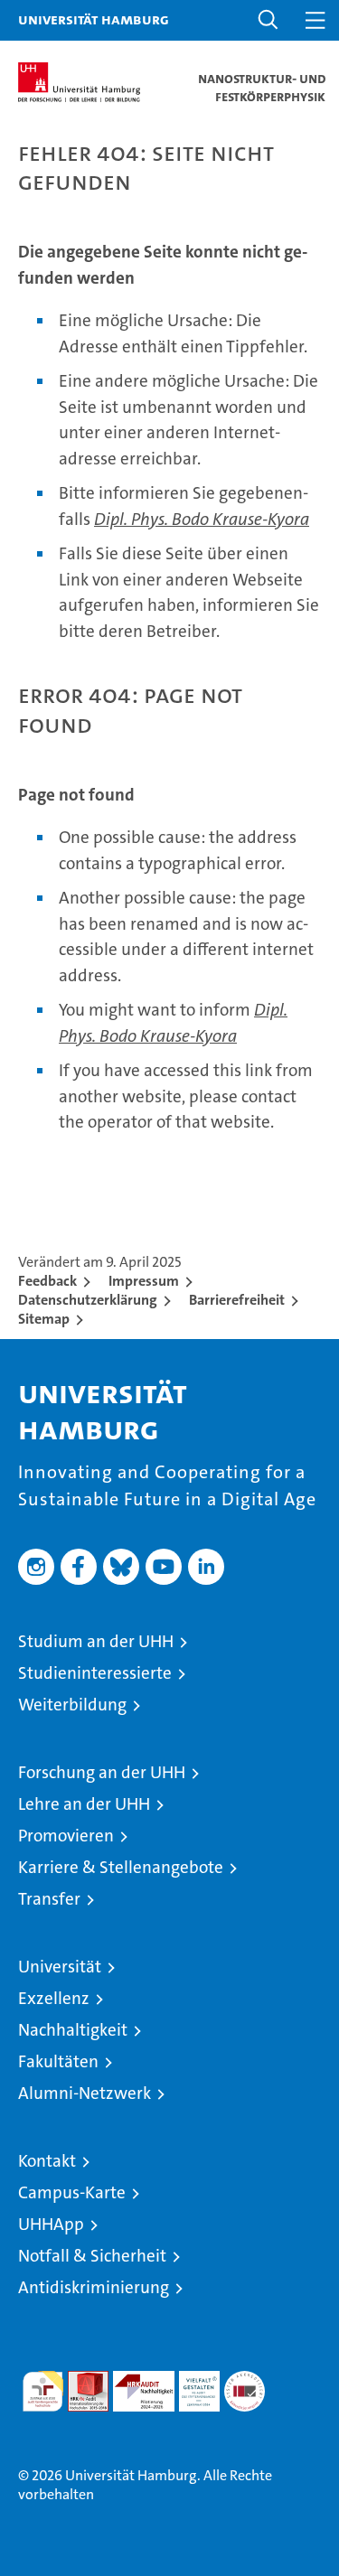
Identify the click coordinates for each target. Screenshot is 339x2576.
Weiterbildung (72, 1705)
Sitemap (44, 1319)
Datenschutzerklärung (88, 1300)
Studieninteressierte (95, 1673)
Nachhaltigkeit (73, 2030)
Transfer (49, 1899)
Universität (60, 1967)
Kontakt (47, 2161)
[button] (268, 20)
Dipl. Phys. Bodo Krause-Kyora (202, 519)
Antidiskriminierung (94, 2287)
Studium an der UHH (96, 1641)
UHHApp (51, 2224)
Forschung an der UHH (102, 1772)
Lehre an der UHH (84, 1804)
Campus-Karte (72, 2192)
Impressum (144, 1281)
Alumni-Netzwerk (85, 2093)
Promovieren (66, 1836)
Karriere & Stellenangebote (121, 1867)
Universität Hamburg (94, 19)
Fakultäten (58, 2061)
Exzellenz (54, 1998)
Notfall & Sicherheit (92, 2256)
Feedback (47, 1281)
